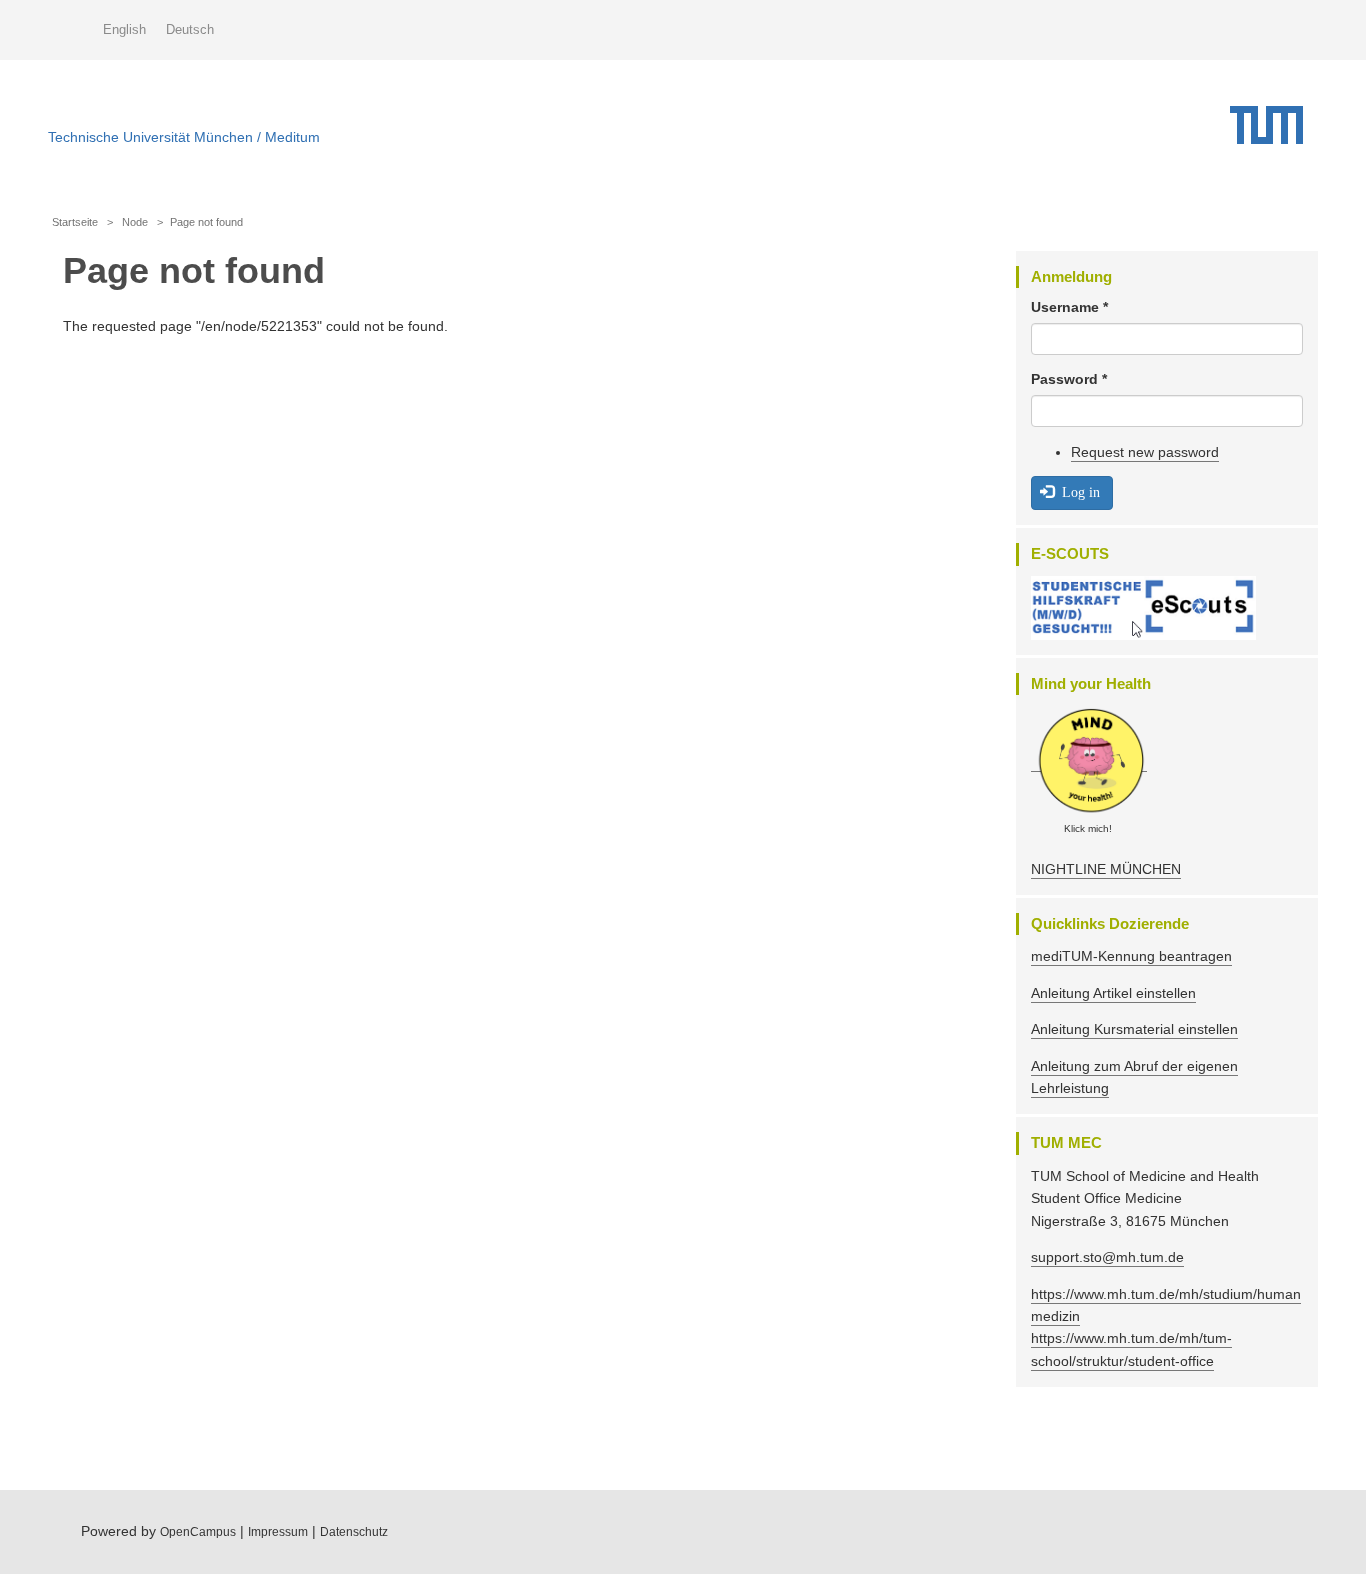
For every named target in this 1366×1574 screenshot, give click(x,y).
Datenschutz (354, 1532)
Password (1069, 379)
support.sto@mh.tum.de (1107, 1257)
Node (135, 222)
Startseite (75, 222)
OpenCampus (198, 1532)
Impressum (278, 1532)
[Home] (1274, 125)
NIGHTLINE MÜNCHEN (1106, 869)
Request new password (1145, 452)
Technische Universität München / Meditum (184, 132)
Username (1069, 307)
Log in (1079, 492)
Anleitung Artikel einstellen (1113, 993)
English (124, 29)
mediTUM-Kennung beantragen (1131, 956)
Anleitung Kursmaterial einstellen (1134, 1029)
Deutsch (190, 29)
